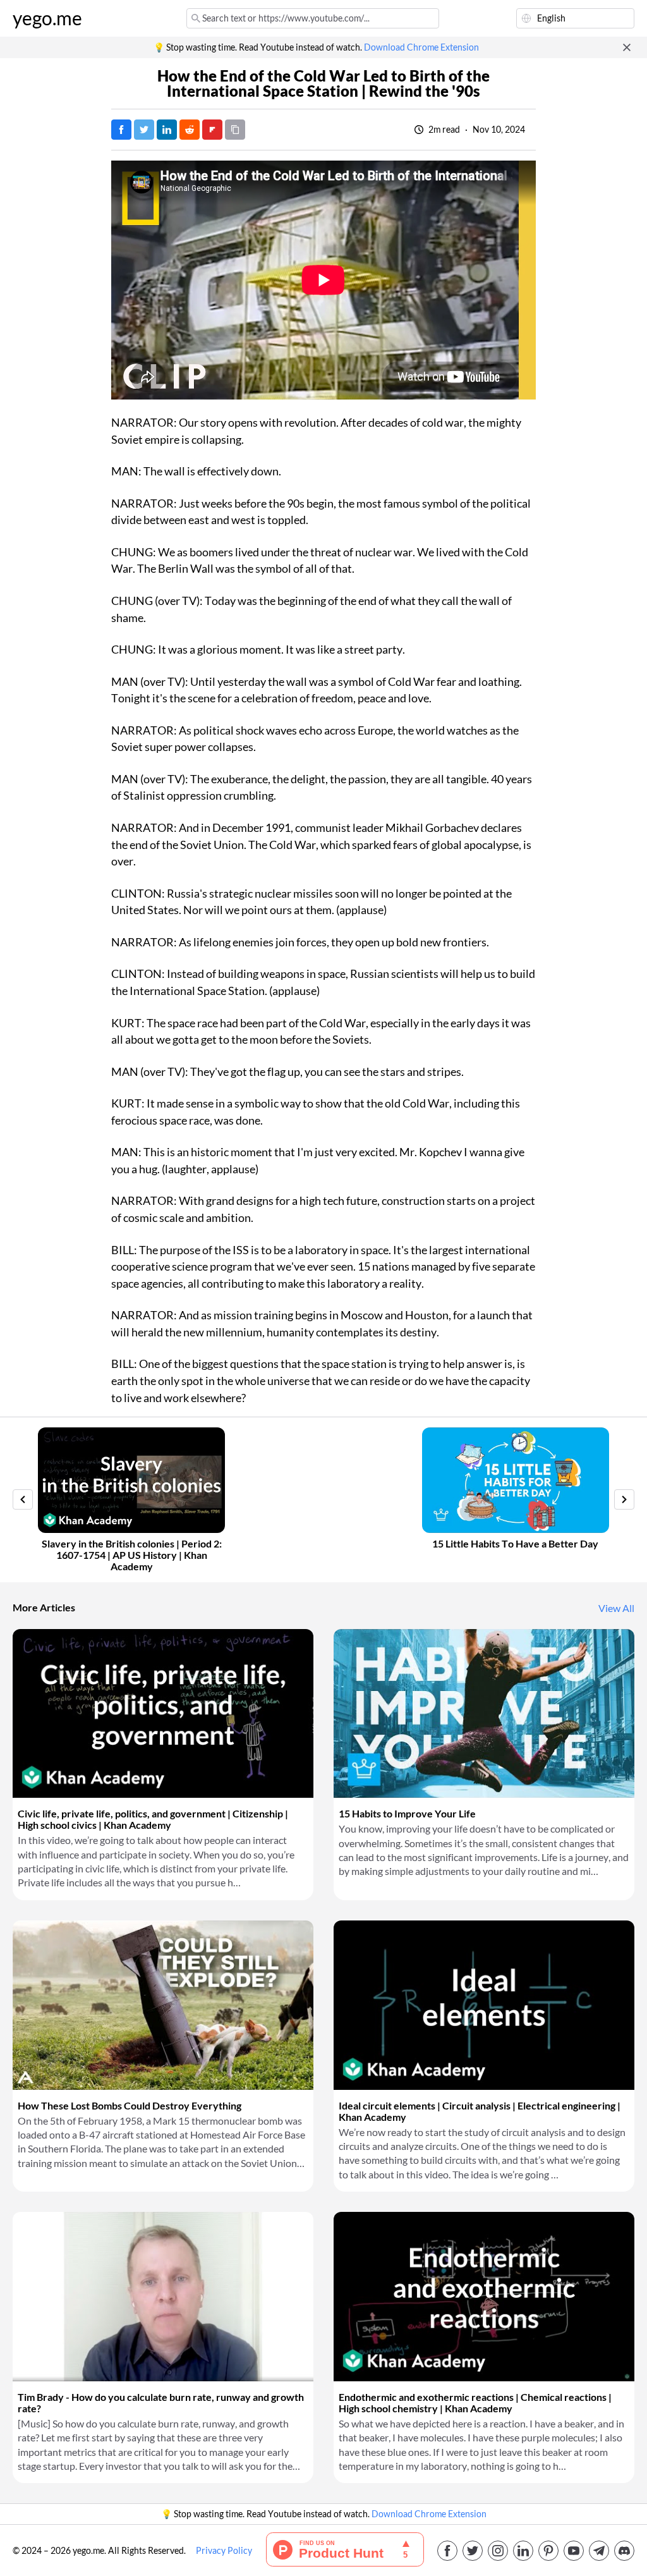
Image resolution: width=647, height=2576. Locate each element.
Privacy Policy (224, 2551)
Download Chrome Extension (421, 47)
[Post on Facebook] (121, 130)
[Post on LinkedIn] (167, 130)
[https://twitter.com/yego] (473, 2551)
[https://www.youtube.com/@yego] (574, 2551)
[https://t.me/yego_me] (599, 2551)
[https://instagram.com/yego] (498, 2551)
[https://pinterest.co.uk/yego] (548, 2551)
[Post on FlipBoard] (212, 130)
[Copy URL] (235, 130)
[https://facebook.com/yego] (447, 2551)
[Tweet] (144, 130)
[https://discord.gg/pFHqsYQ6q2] (624, 2551)
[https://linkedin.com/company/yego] (523, 2551)
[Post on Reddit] (190, 130)
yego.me (47, 18)
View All (616, 1608)
